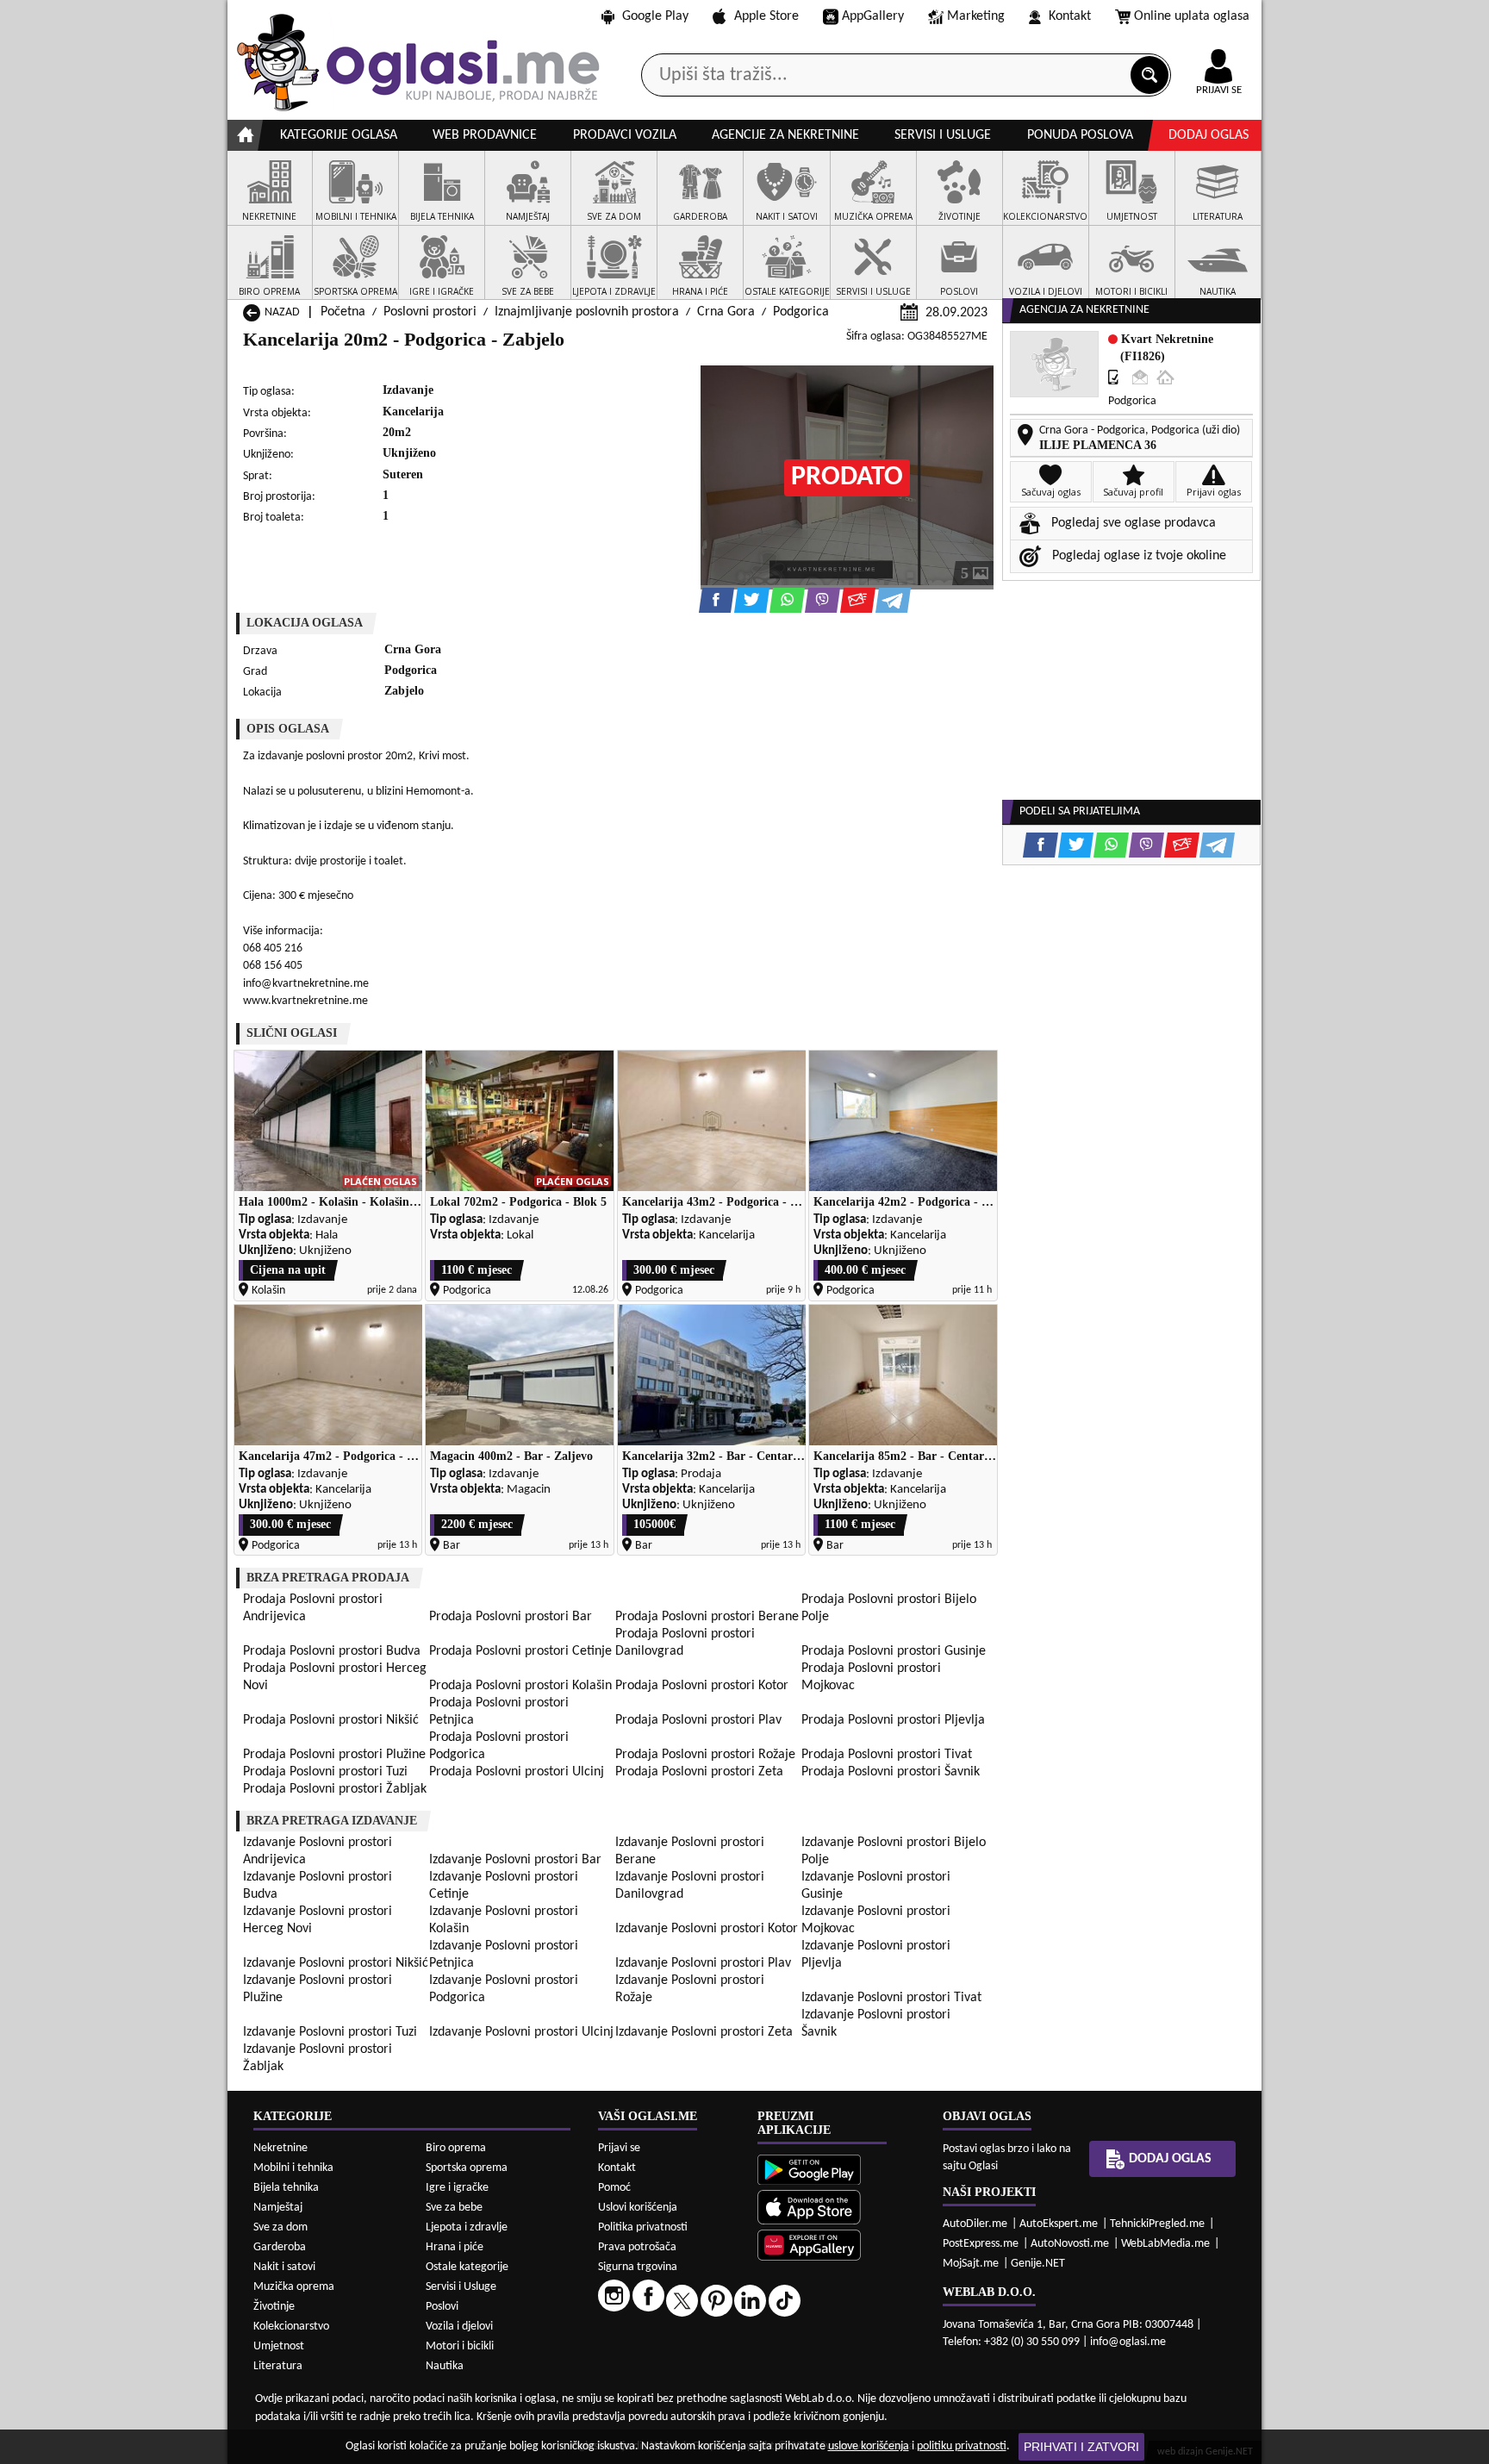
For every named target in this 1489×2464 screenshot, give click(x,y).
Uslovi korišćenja (638, 2208)
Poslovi (442, 2307)
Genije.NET (1038, 2264)
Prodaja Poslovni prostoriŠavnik (891, 1772)
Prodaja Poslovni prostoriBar (511, 1617)
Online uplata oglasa (1192, 16)
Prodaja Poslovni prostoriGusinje (894, 1651)
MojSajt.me (971, 2264)
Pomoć (614, 2188)
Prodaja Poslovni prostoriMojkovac (871, 1677)
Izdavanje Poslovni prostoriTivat (891, 1998)
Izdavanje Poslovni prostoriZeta (704, 2032)
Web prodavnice (485, 135)
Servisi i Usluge (461, 2287)
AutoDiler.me (975, 2224)
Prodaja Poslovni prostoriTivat (887, 1755)
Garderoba (280, 2247)
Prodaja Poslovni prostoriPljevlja (893, 1720)
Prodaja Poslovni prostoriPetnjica (499, 1712)
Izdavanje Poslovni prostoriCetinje (504, 1886)
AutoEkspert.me (1059, 2224)
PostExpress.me (981, 2244)
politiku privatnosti (962, 2446)
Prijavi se (619, 2148)
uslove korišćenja (869, 2446)
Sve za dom (280, 2227)
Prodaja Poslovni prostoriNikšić (331, 1720)
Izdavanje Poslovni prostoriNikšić (336, 1963)
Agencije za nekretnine (785, 135)
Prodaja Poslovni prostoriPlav (698, 1720)
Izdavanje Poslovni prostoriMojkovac (876, 1920)
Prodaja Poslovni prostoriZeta (699, 1772)
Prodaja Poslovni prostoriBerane (707, 1617)
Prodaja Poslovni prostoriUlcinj (517, 1772)
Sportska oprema (467, 2168)
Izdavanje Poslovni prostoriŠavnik (876, 2024)
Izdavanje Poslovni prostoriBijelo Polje (894, 1851)
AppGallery (873, 16)
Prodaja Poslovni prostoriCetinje (520, 1651)
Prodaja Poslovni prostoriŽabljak (335, 1789)
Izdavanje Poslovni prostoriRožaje (690, 1989)
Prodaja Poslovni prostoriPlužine (334, 1755)
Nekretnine (280, 2148)
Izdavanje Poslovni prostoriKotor (707, 1929)
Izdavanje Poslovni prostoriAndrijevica (318, 1851)
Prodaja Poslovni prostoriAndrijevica (313, 1608)
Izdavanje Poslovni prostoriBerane (690, 1851)
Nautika (445, 2366)
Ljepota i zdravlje (467, 2227)
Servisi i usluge (943, 135)
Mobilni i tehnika (293, 2168)
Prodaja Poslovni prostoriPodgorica (499, 1746)
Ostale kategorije (467, 2267)
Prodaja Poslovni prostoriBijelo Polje (889, 1608)
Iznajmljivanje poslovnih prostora (587, 312)
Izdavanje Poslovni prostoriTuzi (330, 2032)
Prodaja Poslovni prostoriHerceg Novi (335, 1677)
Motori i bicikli (460, 2346)
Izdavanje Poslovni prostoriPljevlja (876, 1955)
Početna (343, 312)
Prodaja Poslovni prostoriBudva (332, 1651)
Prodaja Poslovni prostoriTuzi (325, 1772)
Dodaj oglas (1209, 135)
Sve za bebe (454, 2208)
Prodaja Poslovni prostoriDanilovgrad (685, 1643)
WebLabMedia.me (1165, 2244)
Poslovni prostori (430, 312)
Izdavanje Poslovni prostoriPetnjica (504, 1955)
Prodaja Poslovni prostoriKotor (702, 1686)
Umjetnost (279, 2346)
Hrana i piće (455, 2247)
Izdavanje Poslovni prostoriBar (515, 1860)
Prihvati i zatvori (1081, 2447)
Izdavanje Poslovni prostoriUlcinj (521, 2032)
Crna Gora (726, 312)
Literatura (278, 2366)
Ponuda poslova (1080, 135)
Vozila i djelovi (459, 2327)
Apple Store (766, 16)
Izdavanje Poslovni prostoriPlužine (318, 1989)
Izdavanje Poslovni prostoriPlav (703, 1963)
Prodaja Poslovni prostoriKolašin (520, 1686)
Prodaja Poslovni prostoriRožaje (705, 1755)
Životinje (274, 2307)
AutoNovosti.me (1070, 2244)
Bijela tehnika (286, 2188)
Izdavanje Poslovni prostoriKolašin (504, 1920)
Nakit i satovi (284, 2267)
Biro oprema (456, 2148)
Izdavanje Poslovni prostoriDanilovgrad (690, 1886)
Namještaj (278, 2208)
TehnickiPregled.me (1157, 2224)
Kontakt (1070, 16)
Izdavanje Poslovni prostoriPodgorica (504, 1989)
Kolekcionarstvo (291, 2327)
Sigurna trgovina (638, 2267)
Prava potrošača (637, 2247)
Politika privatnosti (643, 2227)
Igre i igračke (457, 2188)
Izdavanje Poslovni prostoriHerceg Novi (318, 1920)
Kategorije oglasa (339, 135)
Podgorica (801, 312)
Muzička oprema (294, 2287)
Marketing (976, 16)
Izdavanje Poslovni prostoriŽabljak (318, 2058)
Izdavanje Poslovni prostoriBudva (318, 1886)
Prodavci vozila (625, 135)
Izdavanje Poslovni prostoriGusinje (876, 1886)
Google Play (655, 16)
